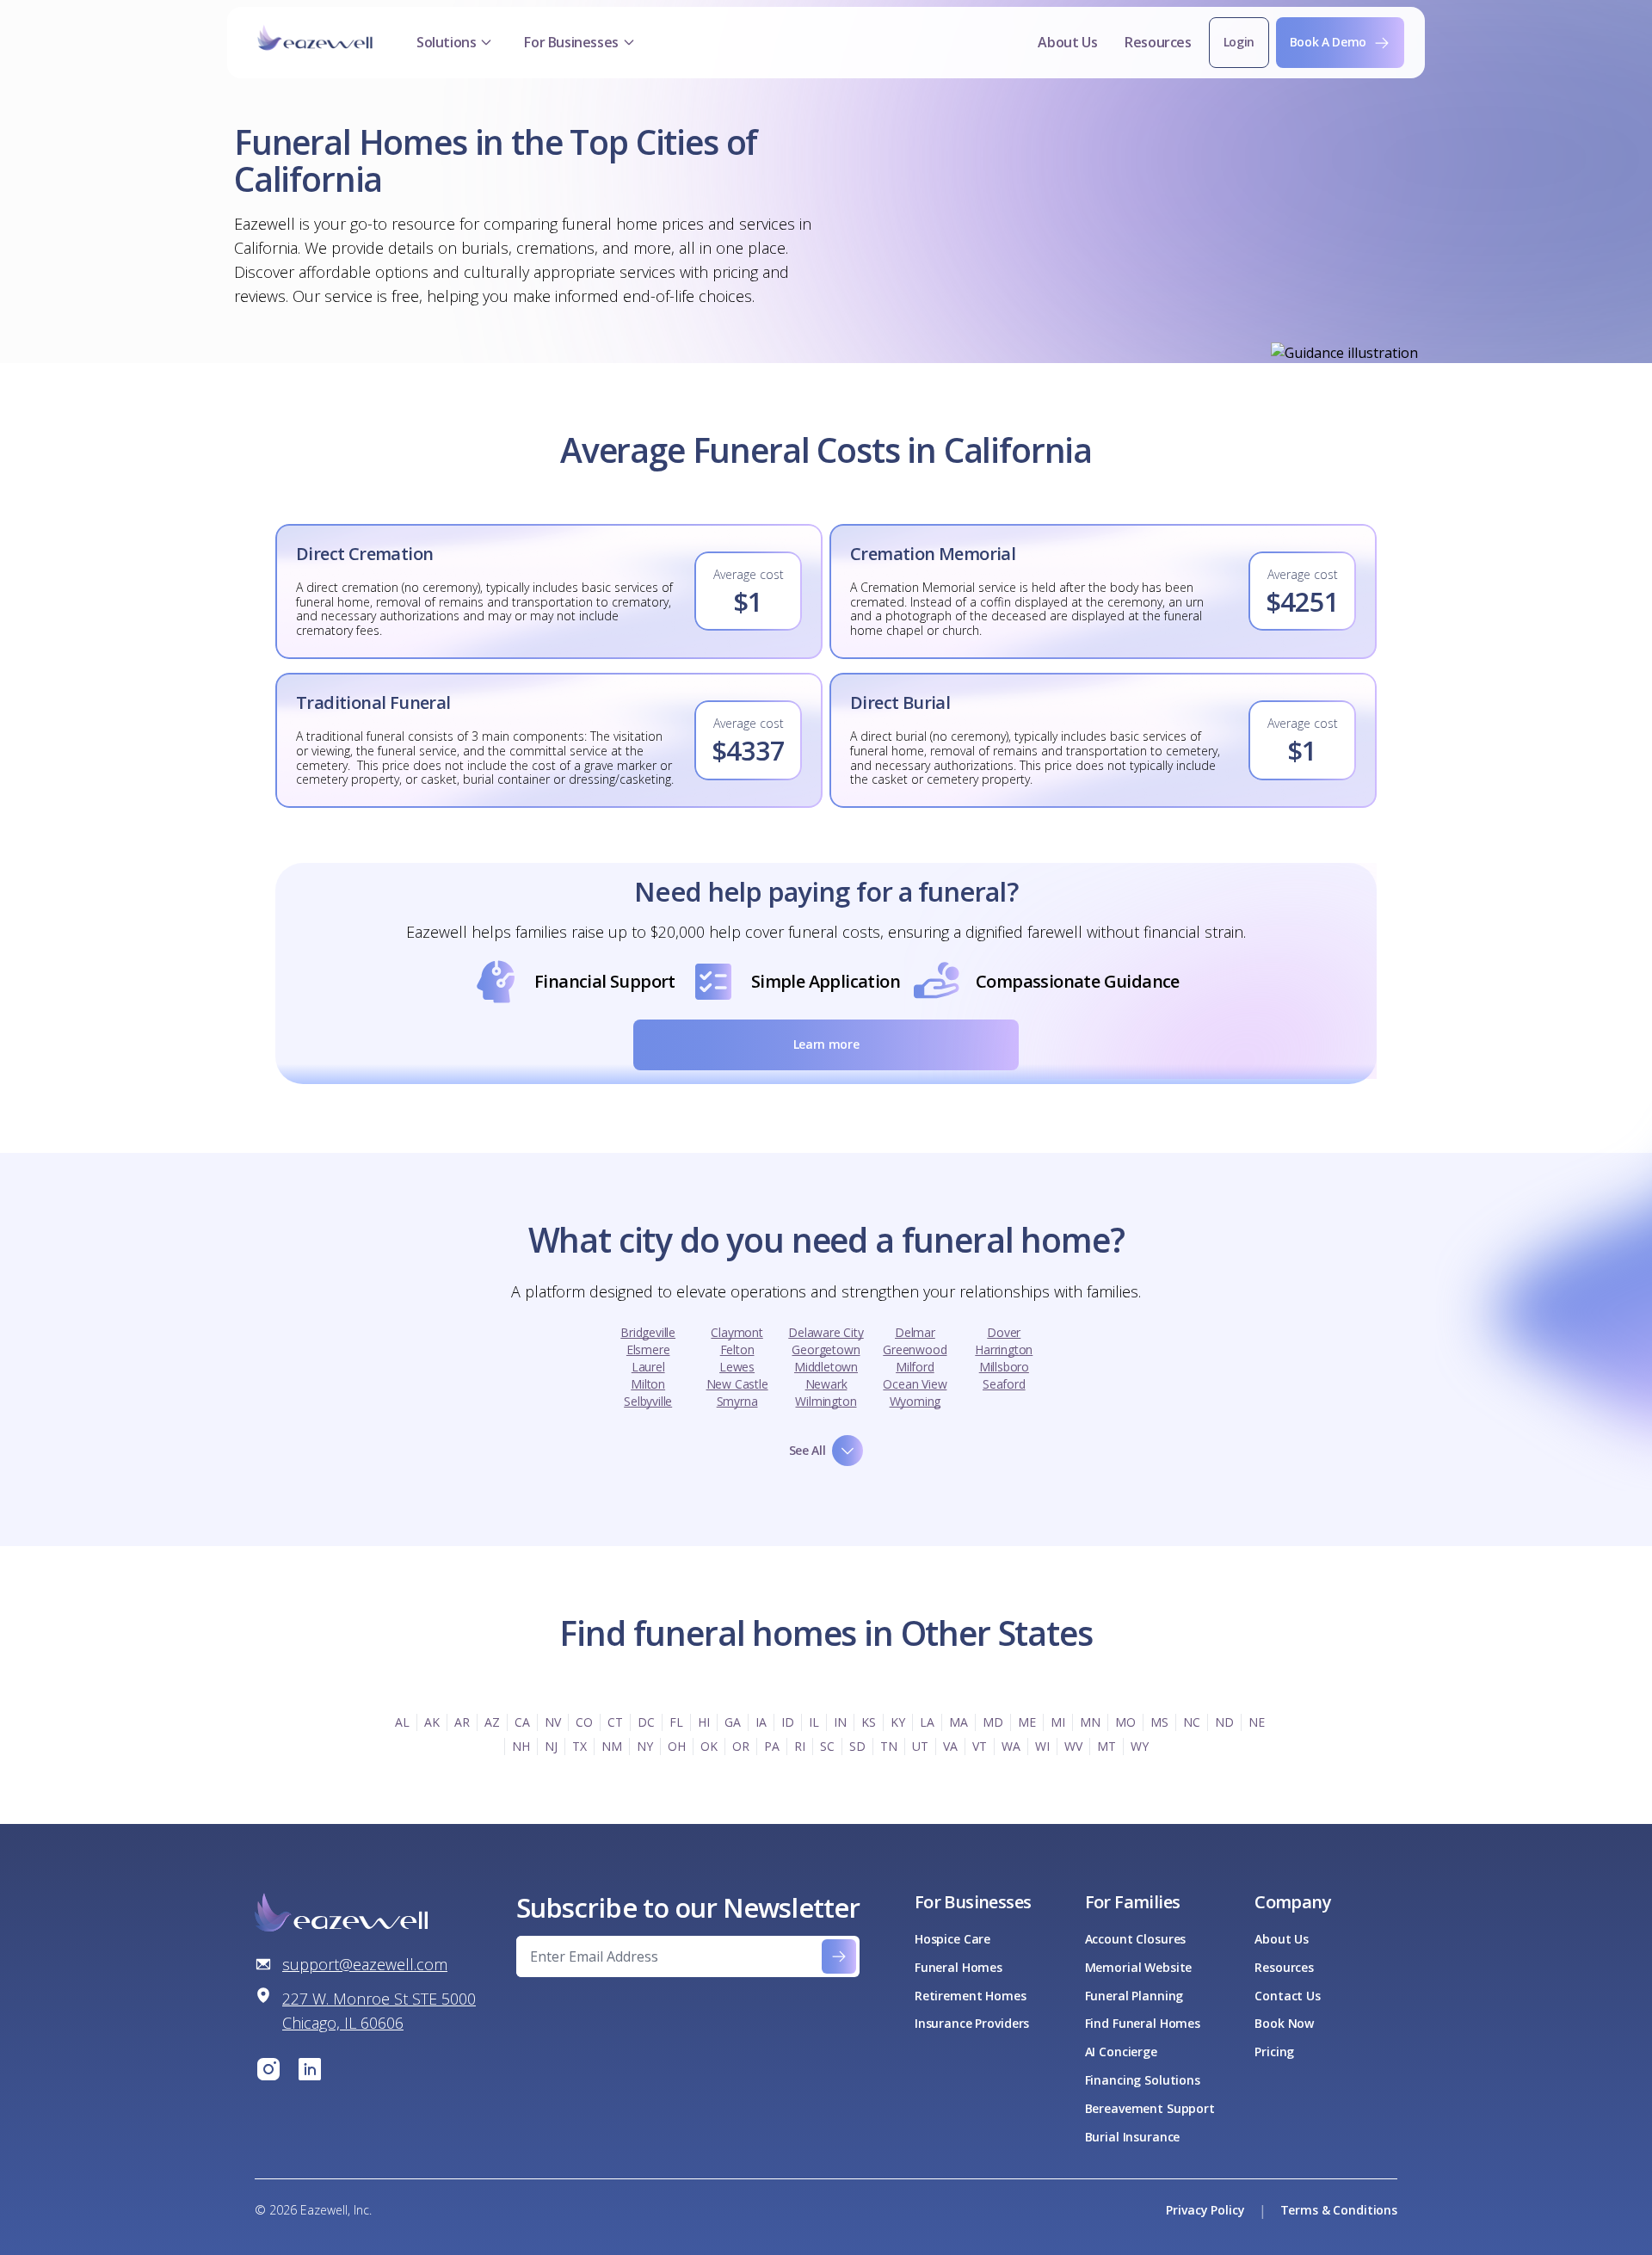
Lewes (737, 1367)
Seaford (1004, 1384)
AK (432, 1722)
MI (1058, 1722)
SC (827, 1746)
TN (889, 1746)
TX (579, 1746)
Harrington (1004, 1349)
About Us (1067, 42)
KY (898, 1722)
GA (733, 1722)
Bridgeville (648, 1332)
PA (772, 1746)
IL (814, 1722)
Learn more (826, 1044)
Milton (648, 1384)
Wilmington (826, 1401)
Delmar (915, 1332)
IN (840, 1722)
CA (522, 1722)
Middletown (826, 1367)
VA (950, 1746)
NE (1257, 1722)
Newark (826, 1384)
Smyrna (737, 1401)
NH (521, 1746)
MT (1106, 1746)
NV (553, 1722)
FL (676, 1722)
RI (800, 1746)
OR (741, 1746)
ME (1027, 1722)
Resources (1158, 42)
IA (761, 1722)
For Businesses (571, 42)
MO (1125, 1722)
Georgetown (826, 1349)
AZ (492, 1722)
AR (462, 1722)
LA (927, 1722)
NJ (551, 1746)
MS (1159, 1722)
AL (402, 1722)
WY (1140, 1746)
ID (788, 1722)
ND (1224, 1722)
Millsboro (1004, 1367)
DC (646, 1722)
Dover (1004, 1332)
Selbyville (648, 1401)
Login (1239, 42)
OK (709, 1746)
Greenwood (915, 1349)
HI (704, 1722)
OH (677, 1746)
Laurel (648, 1367)
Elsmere (648, 1349)
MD (993, 1722)
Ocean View (915, 1384)
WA (1011, 1746)
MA (959, 1722)
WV (1073, 1746)
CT (615, 1722)
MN (1090, 1722)
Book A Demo (1328, 42)
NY (645, 1746)
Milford (915, 1367)
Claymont (737, 1332)
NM (612, 1746)
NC (1192, 1722)
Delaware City (826, 1332)
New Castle (737, 1384)
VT (980, 1746)
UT (920, 1746)
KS (869, 1722)
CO (584, 1722)
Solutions (446, 42)
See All (808, 1450)
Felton (737, 1349)
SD (857, 1746)
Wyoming (915, 1401)
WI (1042, 1746)
